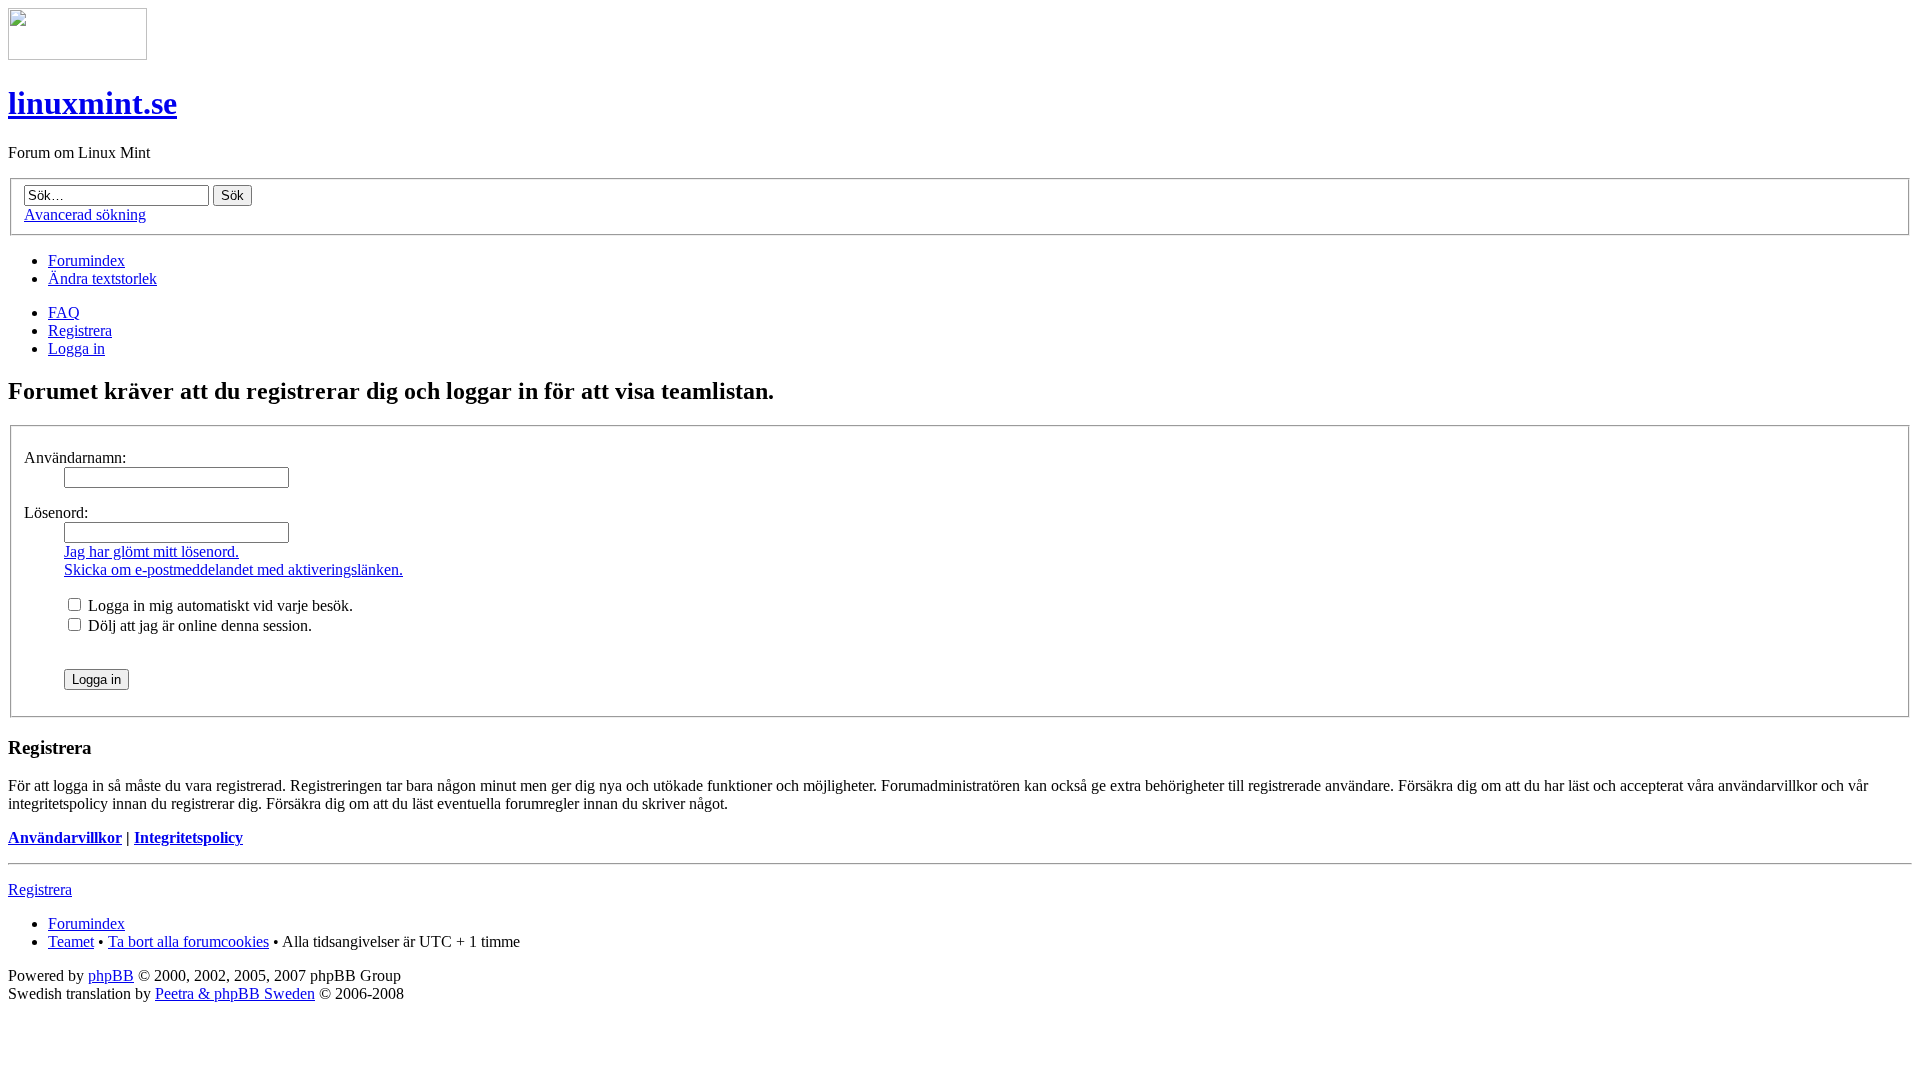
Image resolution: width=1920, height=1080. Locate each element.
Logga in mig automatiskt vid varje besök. (218, 605)
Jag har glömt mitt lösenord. (151, 551)
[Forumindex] (77, 54)
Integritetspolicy (188, 837)
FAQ (64, 312)
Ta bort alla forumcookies (188, 941)
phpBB (111, 975)
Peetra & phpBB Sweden (235, 993)
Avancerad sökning (85, 214)
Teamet (71, 941)
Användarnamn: (75, 457)
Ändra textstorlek (102, 278)
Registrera (80, 330)
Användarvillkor (65, 837)
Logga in (76, 348)
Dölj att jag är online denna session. (198, 625)
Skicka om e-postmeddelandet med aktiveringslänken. (233, 569)
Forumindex (86, 260)
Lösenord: (56, 512)
